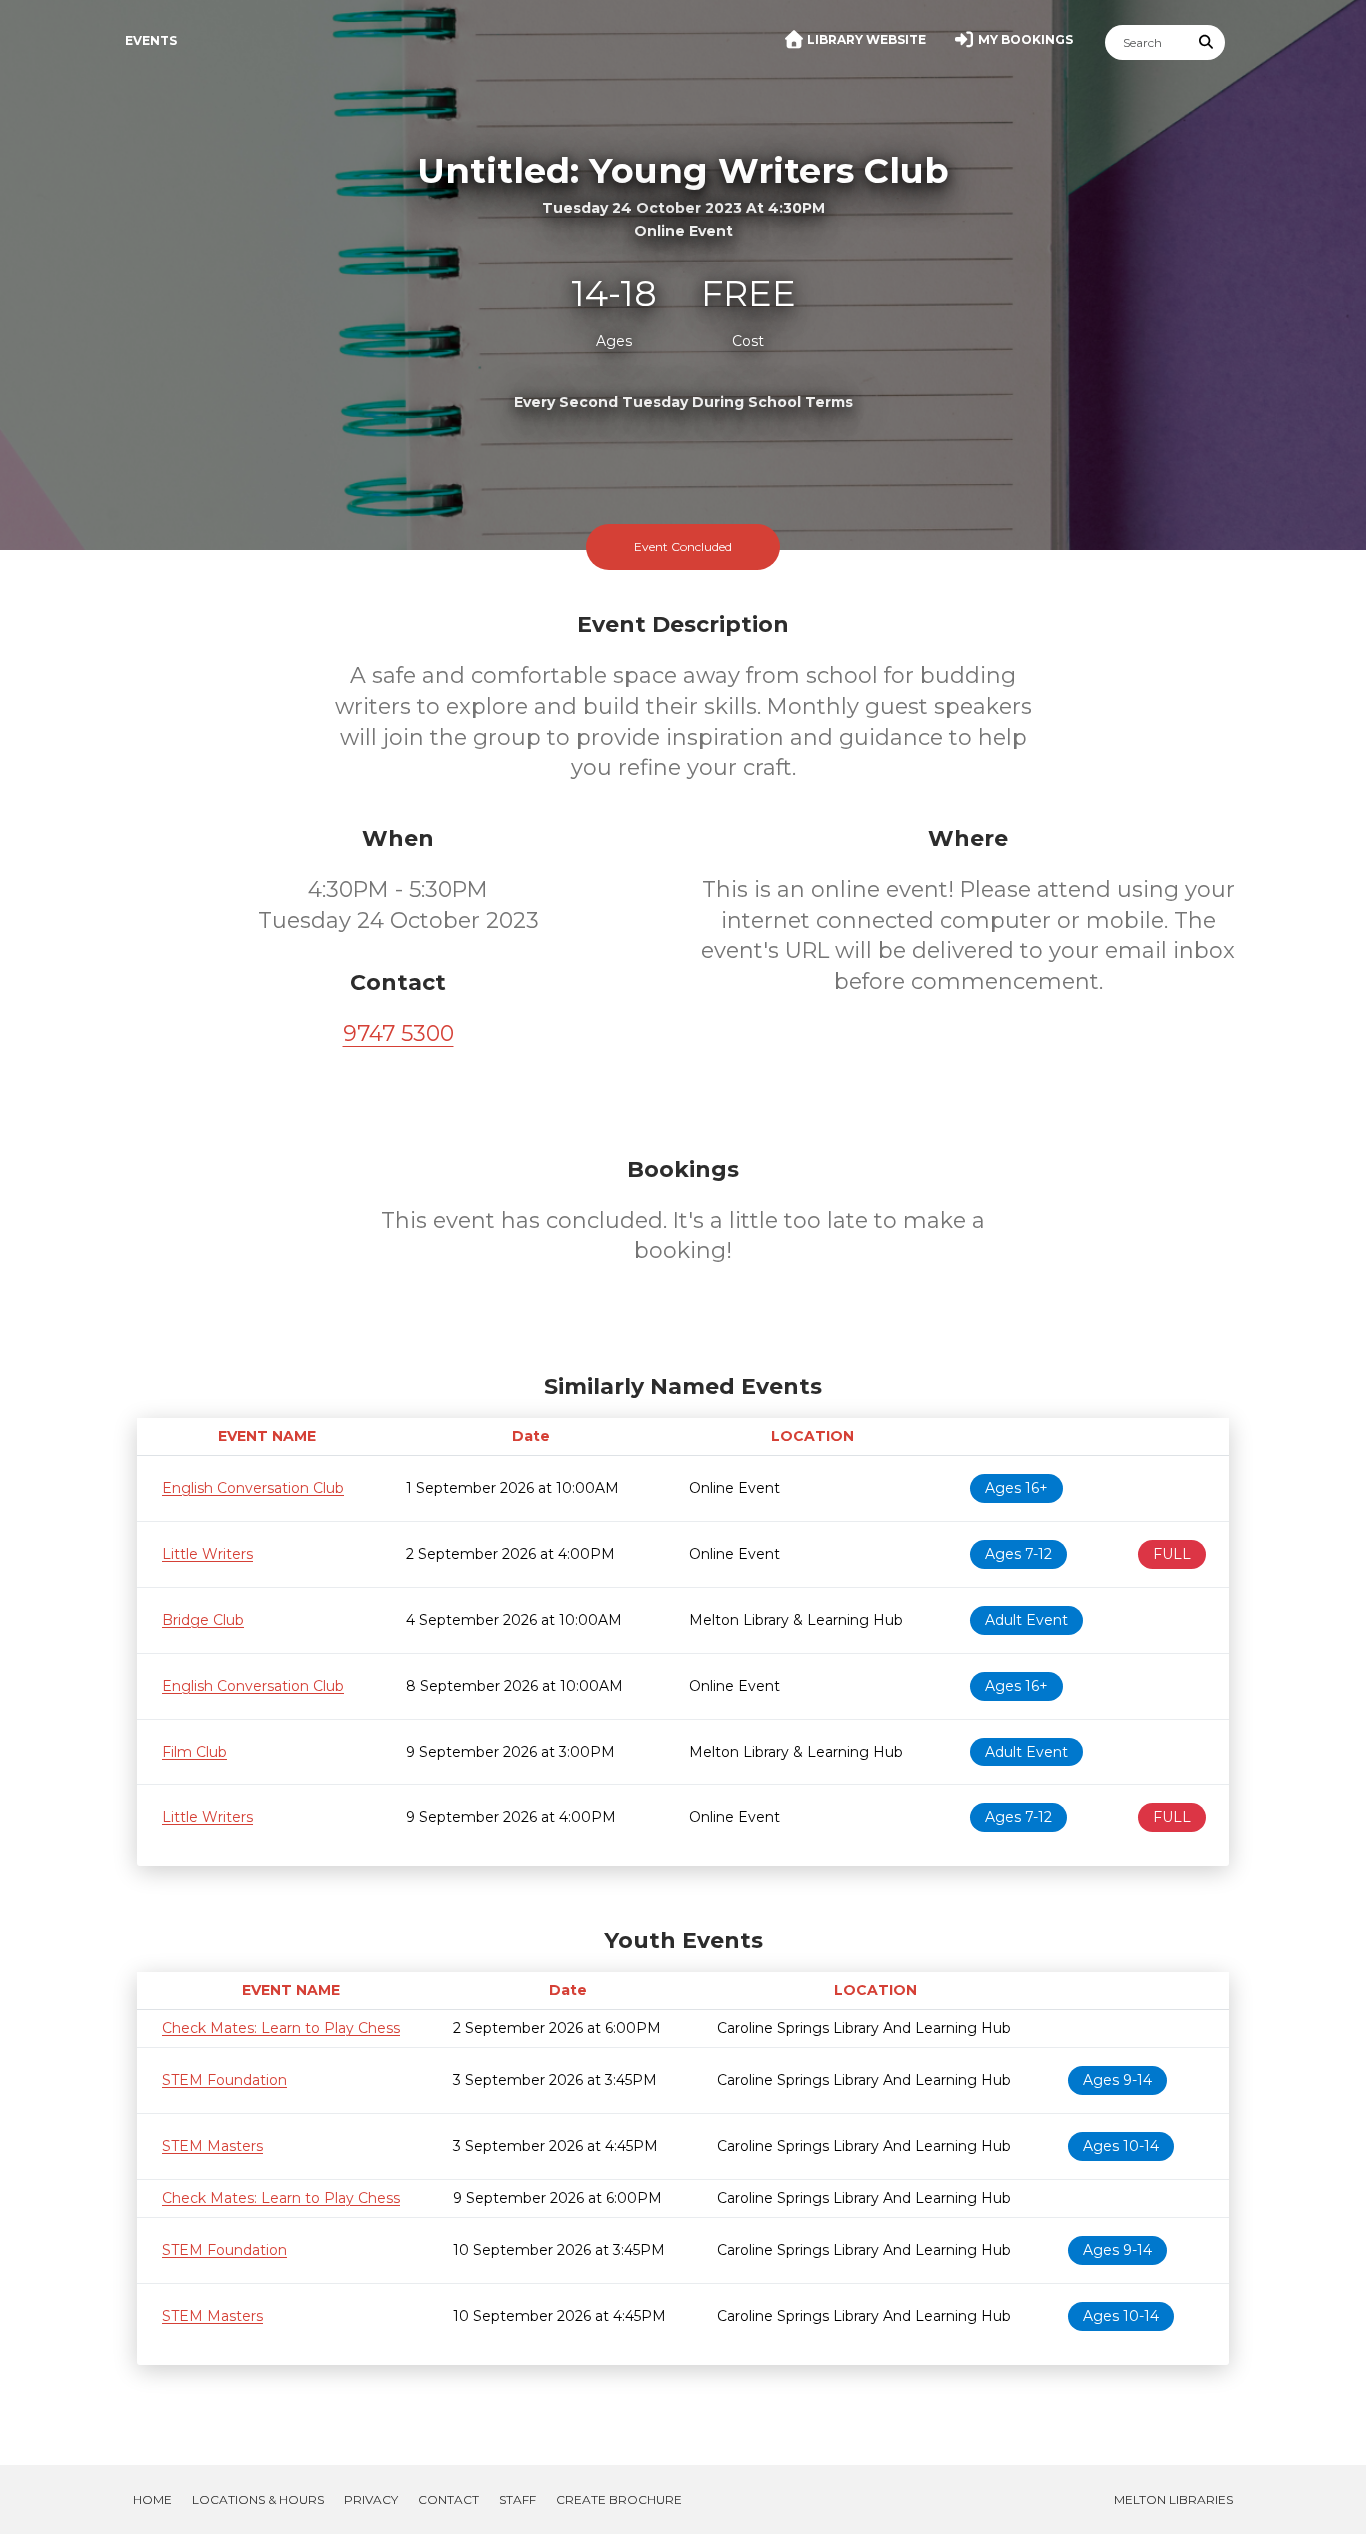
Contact (448, 2499)
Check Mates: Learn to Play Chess (281, 2028)
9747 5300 (398, 1033)
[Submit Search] (1207, 42)
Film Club (194, 1752)
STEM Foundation (224, 2080)
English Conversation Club (253, 1488)
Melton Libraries (1173, 2499)
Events (151, 40)
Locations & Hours (258, 2499)
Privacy (371, 2499)
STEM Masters (212, 2146)
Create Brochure (619, 2499)
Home (152, 2499)
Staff (517, 2499)
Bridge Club (203, 1620)
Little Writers (207, 1554)
